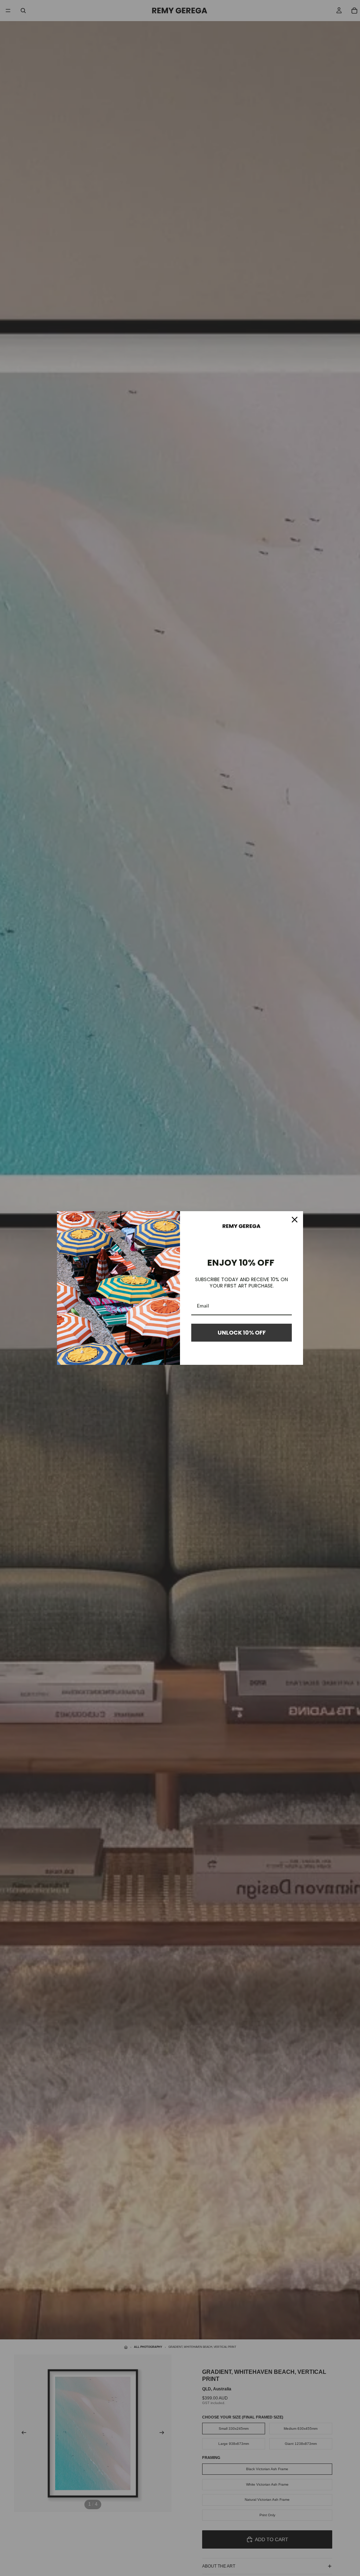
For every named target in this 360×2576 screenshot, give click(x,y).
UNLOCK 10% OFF (242, 1333)
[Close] (295, 1220)
